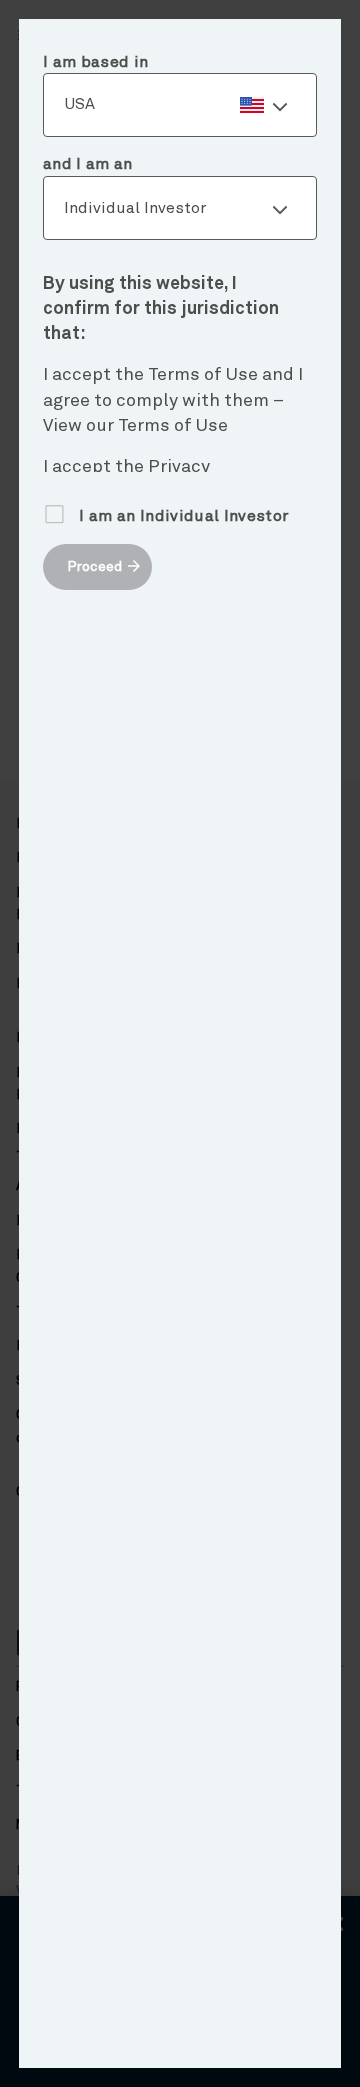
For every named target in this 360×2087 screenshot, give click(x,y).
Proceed (94, 567)
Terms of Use (173, 426)
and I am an (88, 164)
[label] (180, 105)
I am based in (95, 62)
